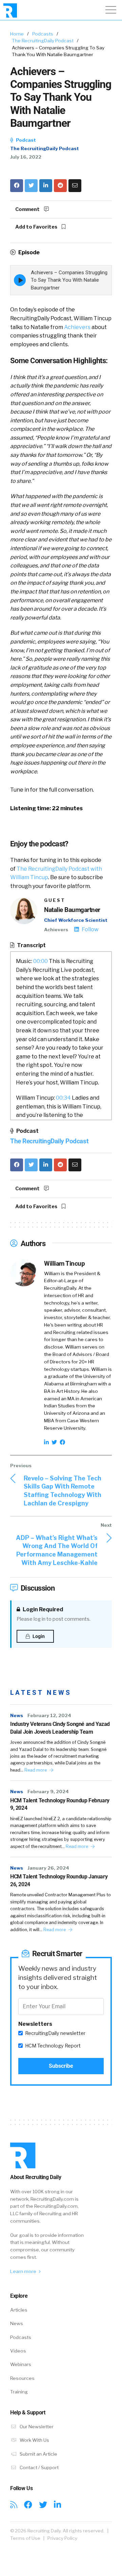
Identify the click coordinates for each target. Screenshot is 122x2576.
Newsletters (35, 2024)
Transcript (31, 945)
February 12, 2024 (49, 1715)
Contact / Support (39, 2467)
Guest (55, 900)
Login (38, 1636)
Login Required (42, 1609)
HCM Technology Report (53, 2046)
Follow (90, 929)
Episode (28, 252)
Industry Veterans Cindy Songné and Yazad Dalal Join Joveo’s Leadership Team (60, 1728)
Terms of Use (25, 2538)
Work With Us (34, 2440)
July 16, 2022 (26, 157)
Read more (36, 1770)
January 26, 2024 (48, 1868)
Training (19, 2392)
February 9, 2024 (48, 1792)
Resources (22, 2378)
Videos (18, 2351)
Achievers (77, 327)
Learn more (24, 2271)
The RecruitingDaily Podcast (43, 41)
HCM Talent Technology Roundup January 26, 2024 (59, 1880)
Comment (28, 209)
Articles (19, 2310)
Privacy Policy (62, 2538)
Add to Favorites (37, 227)
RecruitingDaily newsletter (55, 2033)
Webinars (21, 2364)
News (17, 1715)
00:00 (40, 961)
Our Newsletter (36, 2427)
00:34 (63, 1098)
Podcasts (43, 34)
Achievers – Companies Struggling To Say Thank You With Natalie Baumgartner (69, 280)
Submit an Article (38, 2454)
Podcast (25, 140)
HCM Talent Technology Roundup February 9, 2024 (60, 1804)
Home (17, 34)
